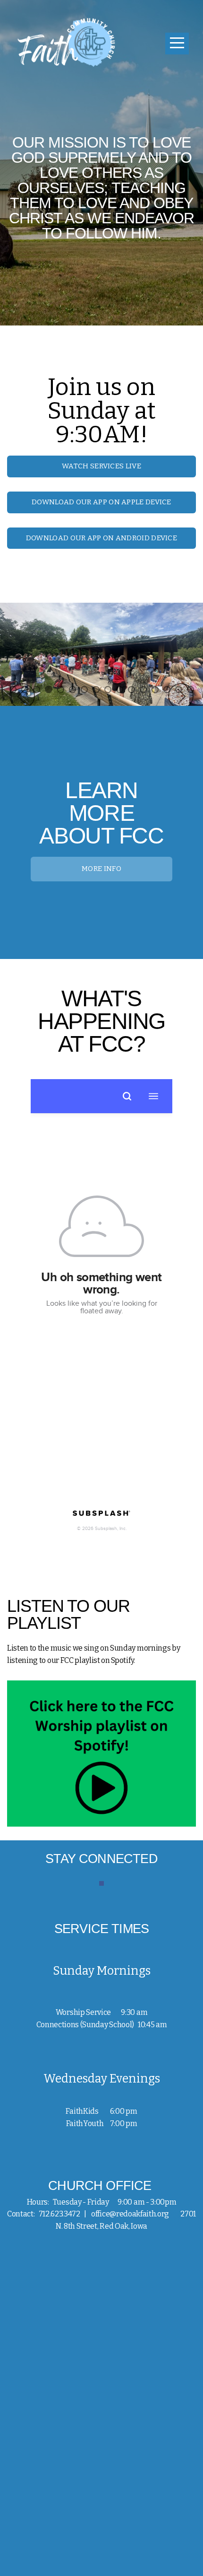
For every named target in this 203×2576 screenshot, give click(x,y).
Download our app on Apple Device (101, 502)
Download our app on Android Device (101, 538)
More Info (101, 869)
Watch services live (101, 466)
